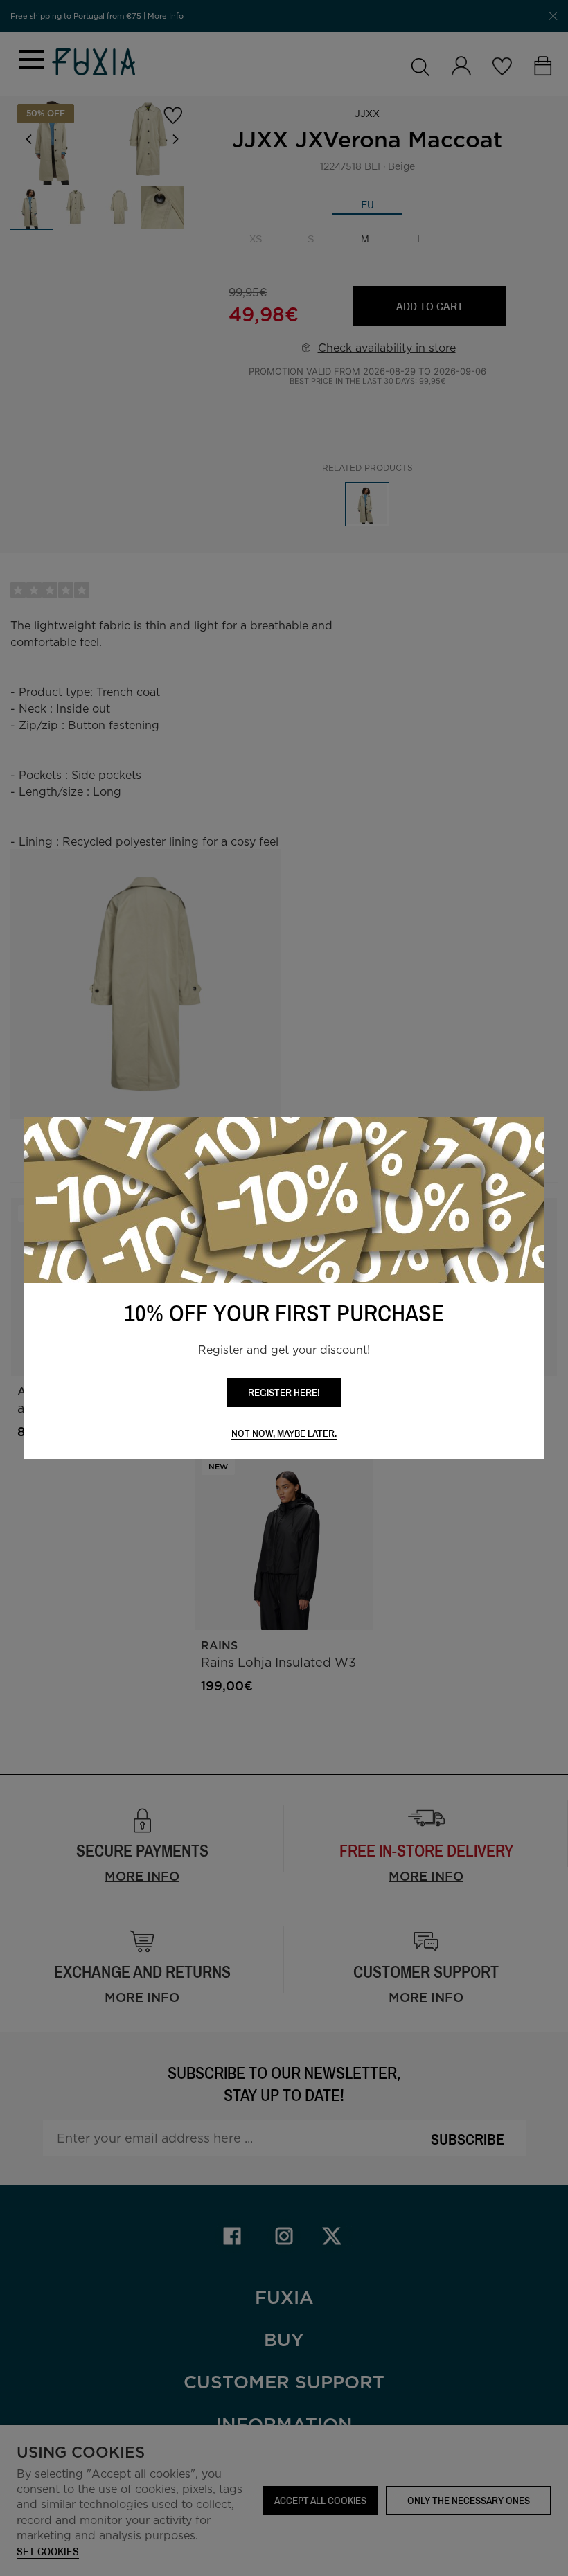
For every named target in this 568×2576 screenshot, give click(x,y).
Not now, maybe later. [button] (284, 1434)
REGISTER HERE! (284, 1392)
